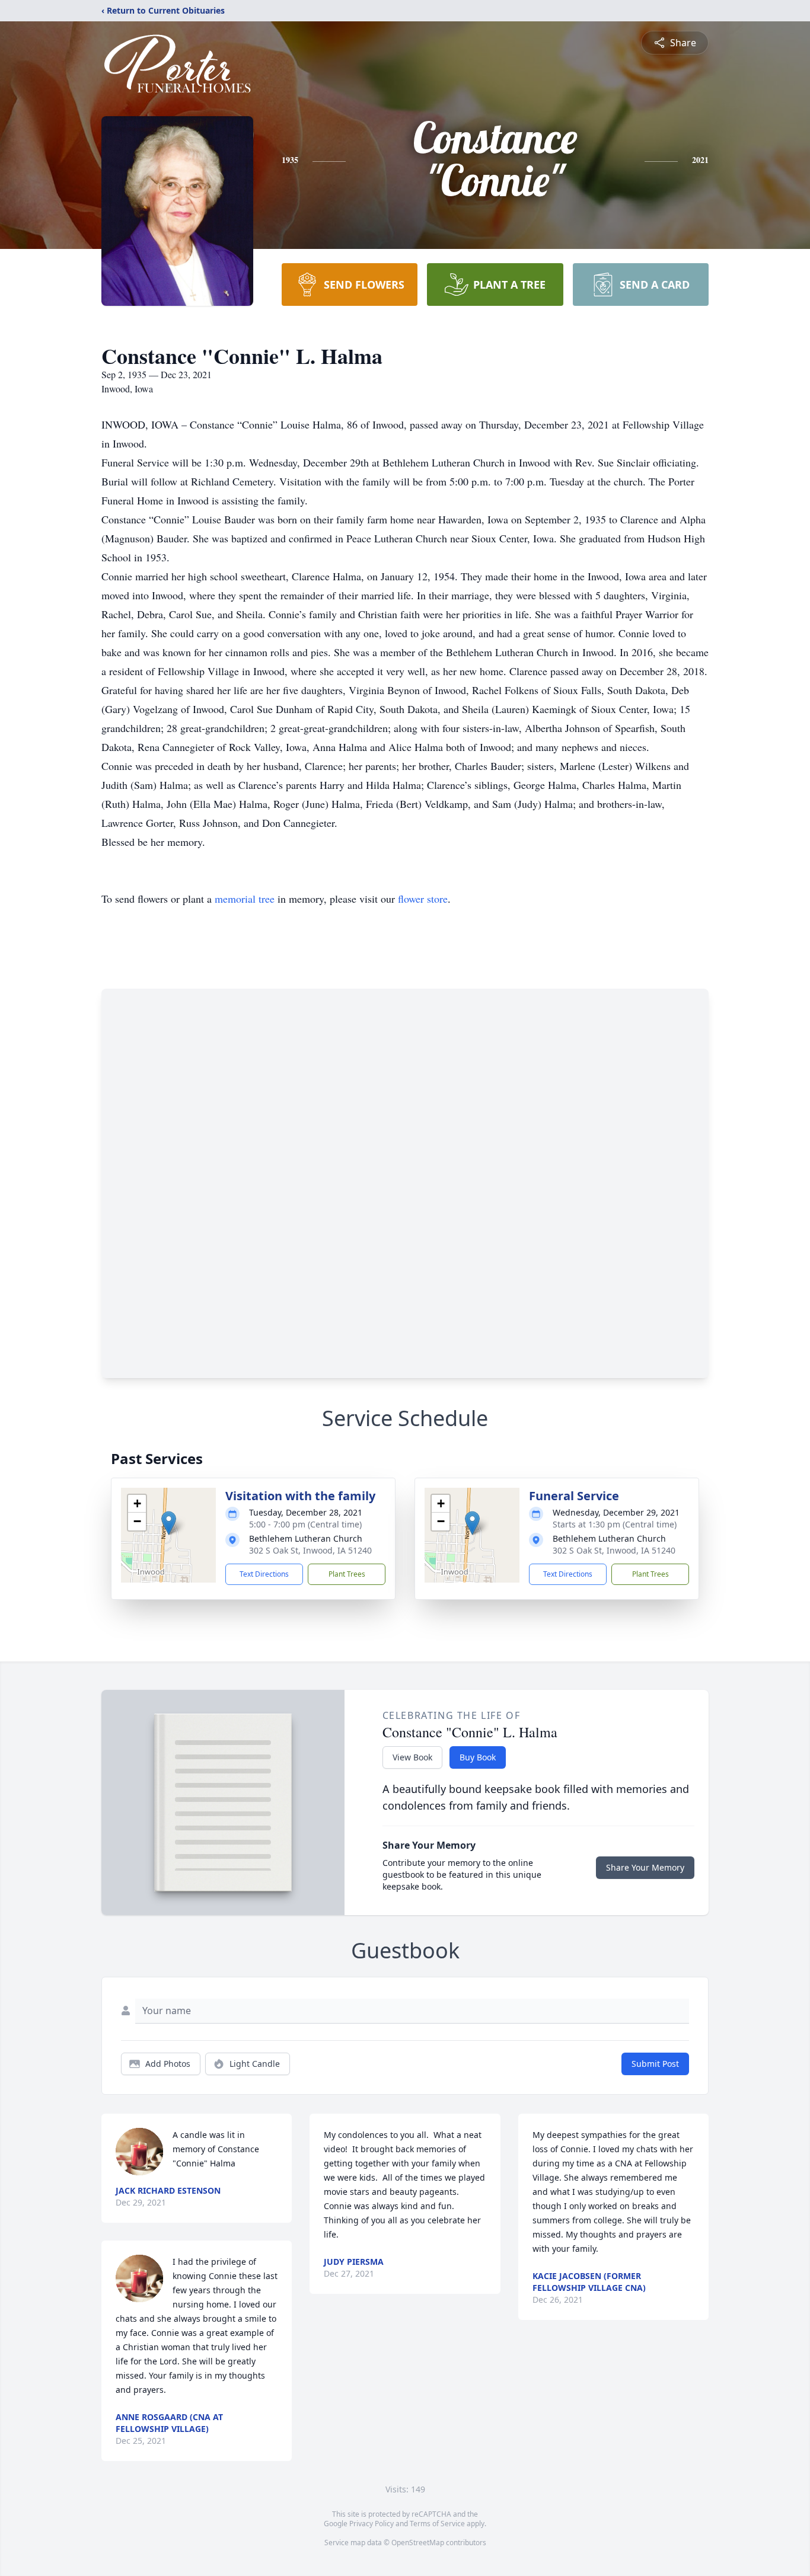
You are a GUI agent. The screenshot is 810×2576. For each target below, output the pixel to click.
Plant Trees (347, 1574)
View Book (412, 1757)
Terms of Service (437, 2524)
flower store (423, 899)
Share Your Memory (645, 1867)
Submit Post (655, 2064)
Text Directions (264, 1574)
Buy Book (478, 1757)
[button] (169, 1523)
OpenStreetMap (418, 2543)
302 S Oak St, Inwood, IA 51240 (310, 1550)
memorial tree (245, 899)
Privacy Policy (371, 2524)
